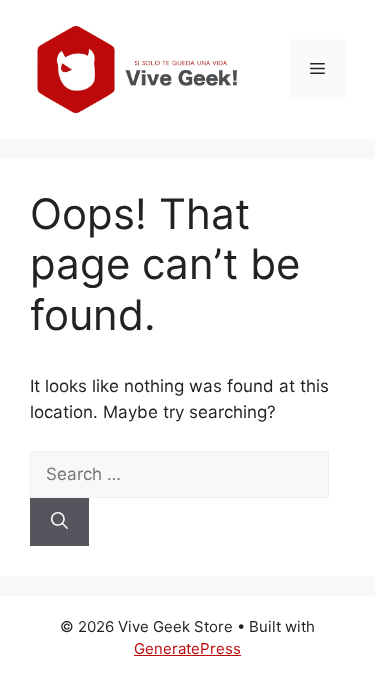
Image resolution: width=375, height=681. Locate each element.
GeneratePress (187, 648)
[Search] (59, 522)
